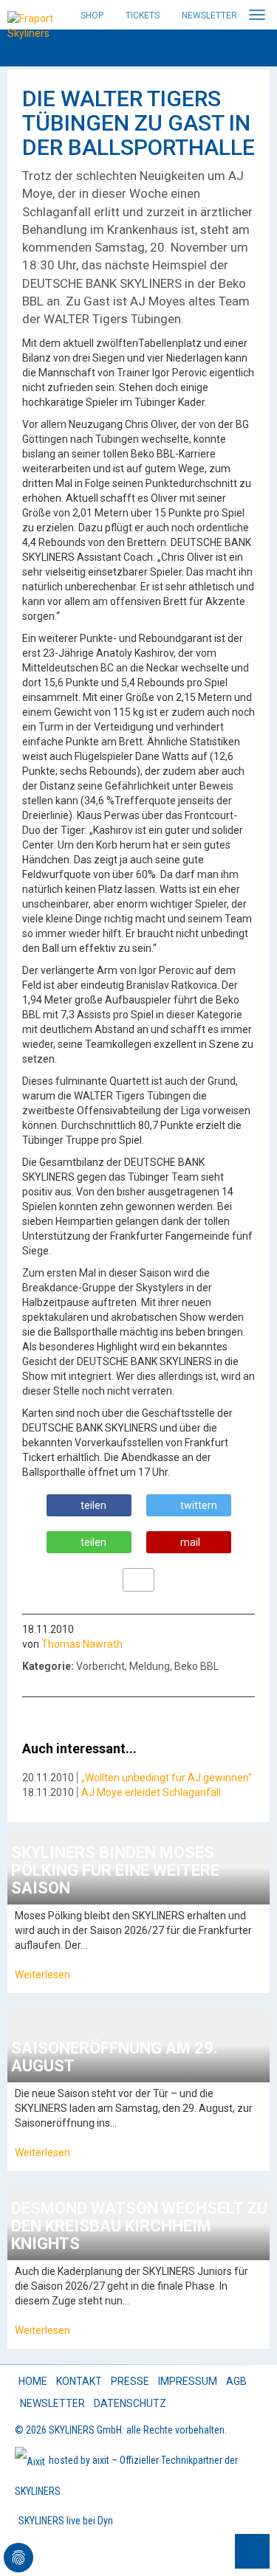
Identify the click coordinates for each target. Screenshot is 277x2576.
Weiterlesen (42, 1975)
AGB (236, 2381)
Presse (130, 2381)
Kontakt (79, 2381)
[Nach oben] (252, 2551)
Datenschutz (130, 2403)
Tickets (143, 15)
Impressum (188, 2381)
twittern (199, 1505)
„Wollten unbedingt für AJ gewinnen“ (167, 1778)
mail (190, 1542)
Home (33, 2381)
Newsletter (209, 15)
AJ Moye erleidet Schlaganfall (151, 1792)
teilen (93, 1505)
